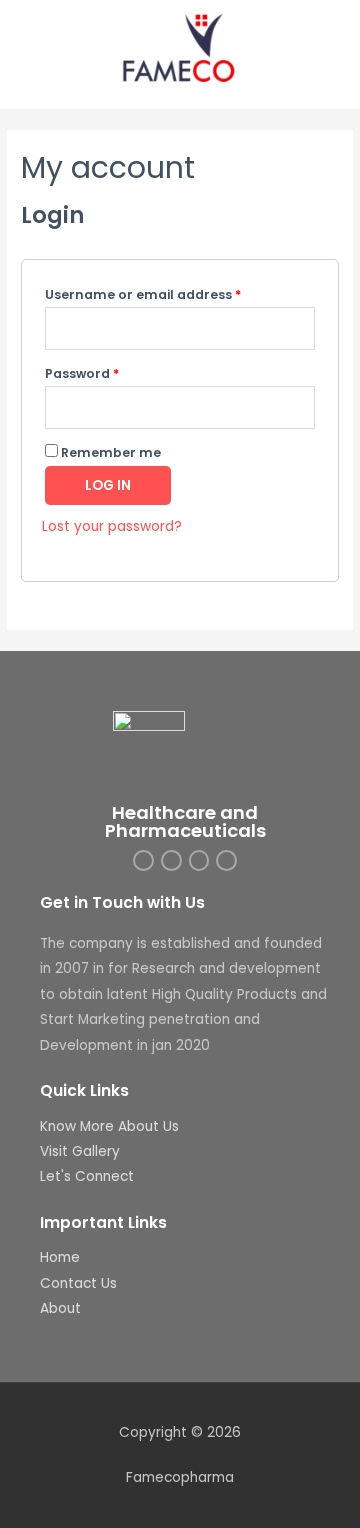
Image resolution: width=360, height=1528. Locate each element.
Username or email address (143, 294)
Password (82, 373)
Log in (108, 485)
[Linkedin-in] (199, 860)
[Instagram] (143, 860)
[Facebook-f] (226, 860)
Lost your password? (112, 526)
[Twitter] (171, 860)
